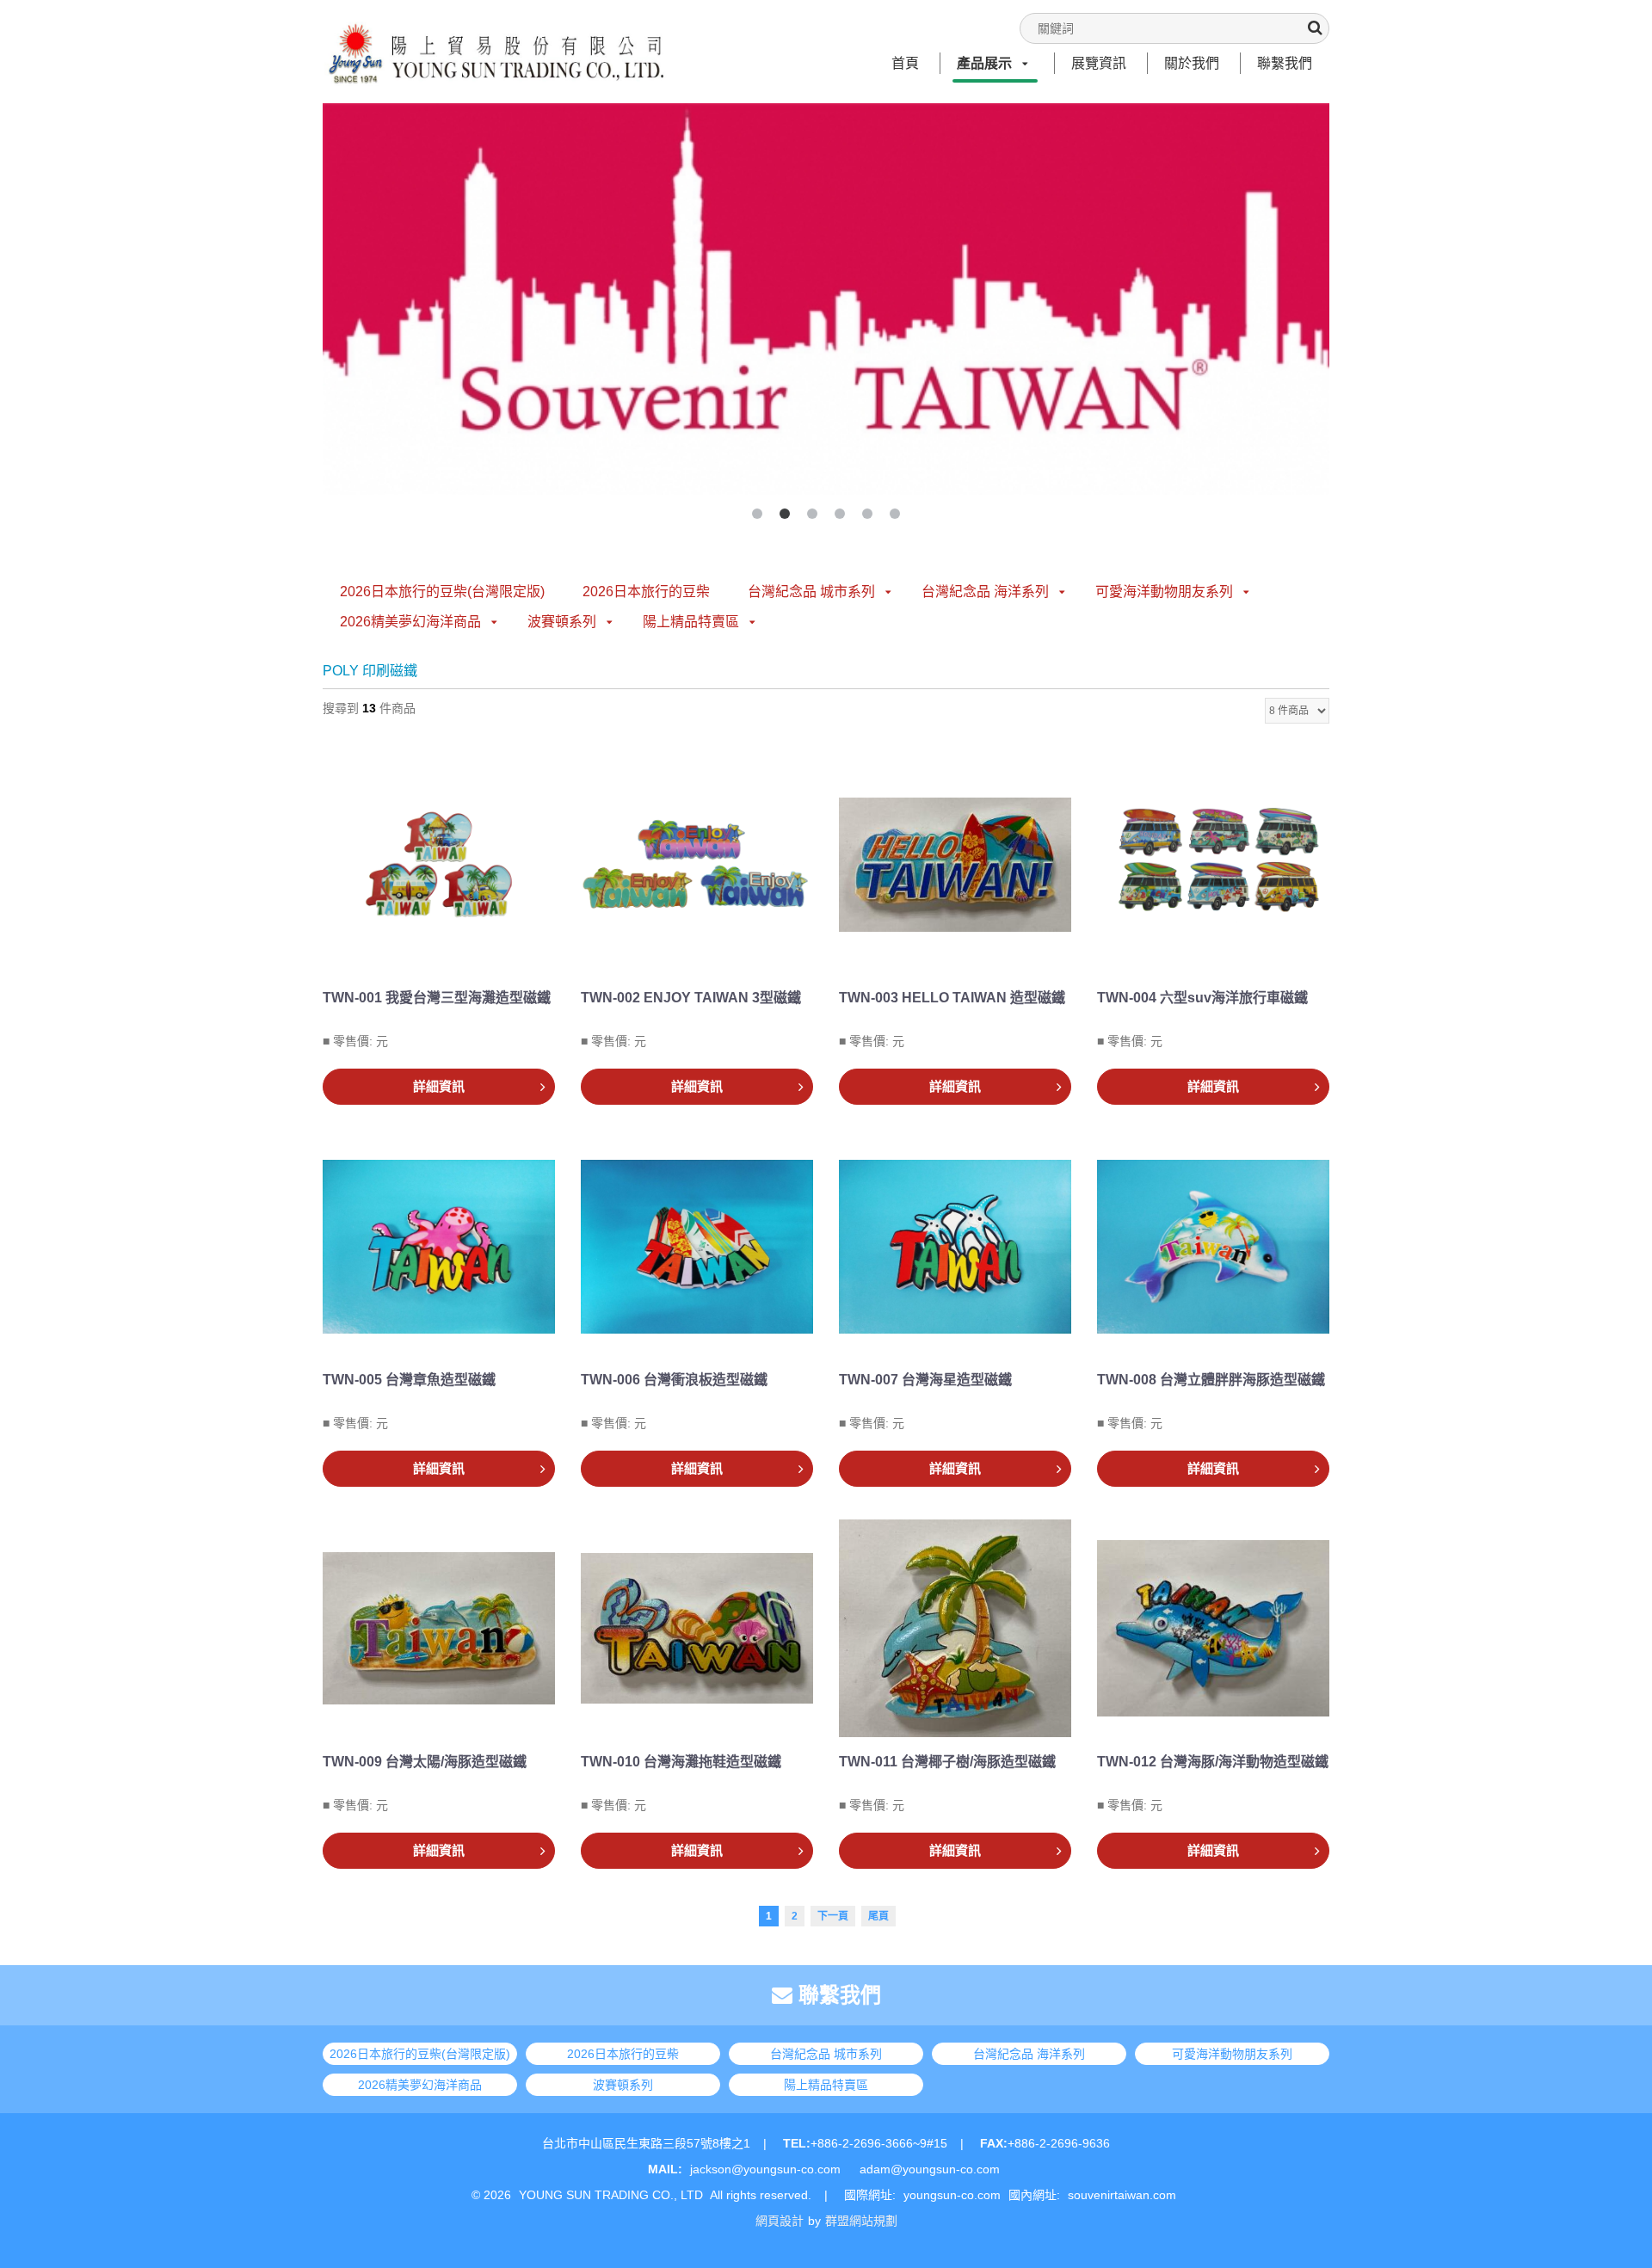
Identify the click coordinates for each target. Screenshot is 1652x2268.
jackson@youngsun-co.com (765, 2169)
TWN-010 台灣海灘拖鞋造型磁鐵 (681, 1762)
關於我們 (1192, 63)
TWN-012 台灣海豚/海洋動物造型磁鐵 (1213, 1762)
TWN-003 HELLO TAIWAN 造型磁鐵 (952, 998)
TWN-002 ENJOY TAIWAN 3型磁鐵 (691, 998)
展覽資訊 (1099, 63)
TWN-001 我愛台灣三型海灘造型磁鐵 (437, 998)
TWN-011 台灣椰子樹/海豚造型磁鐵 (947, 1762)
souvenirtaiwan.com (1122, 2195)
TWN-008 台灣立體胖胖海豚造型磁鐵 (1211, 1380)
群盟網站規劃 (861, 2221)
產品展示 (984, 63)
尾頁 (878, 1916)
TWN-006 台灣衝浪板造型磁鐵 (674, 1380)
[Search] (1315, 28)
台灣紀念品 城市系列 (811, 592)
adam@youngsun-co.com (930, 2169)
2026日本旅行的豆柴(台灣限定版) (442, 592)
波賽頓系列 (562, 622)
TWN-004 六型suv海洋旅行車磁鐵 (1202, 998)
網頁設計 (780, 2221)
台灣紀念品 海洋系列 (985, 592)
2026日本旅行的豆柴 (646, 592)
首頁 (905, 63)
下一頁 (833, 1916)
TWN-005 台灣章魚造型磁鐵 (409, 1380)
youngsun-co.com (952, 2195)
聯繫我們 (1285, 63)
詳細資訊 (439, 1086)
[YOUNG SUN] (495, 35)
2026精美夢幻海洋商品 (410, 622)
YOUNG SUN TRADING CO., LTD (611, 2195)
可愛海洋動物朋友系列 (1164, 592)
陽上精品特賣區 (691, 622)
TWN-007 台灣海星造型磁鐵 (925, 1380)
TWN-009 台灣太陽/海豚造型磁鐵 (425, 1762)
